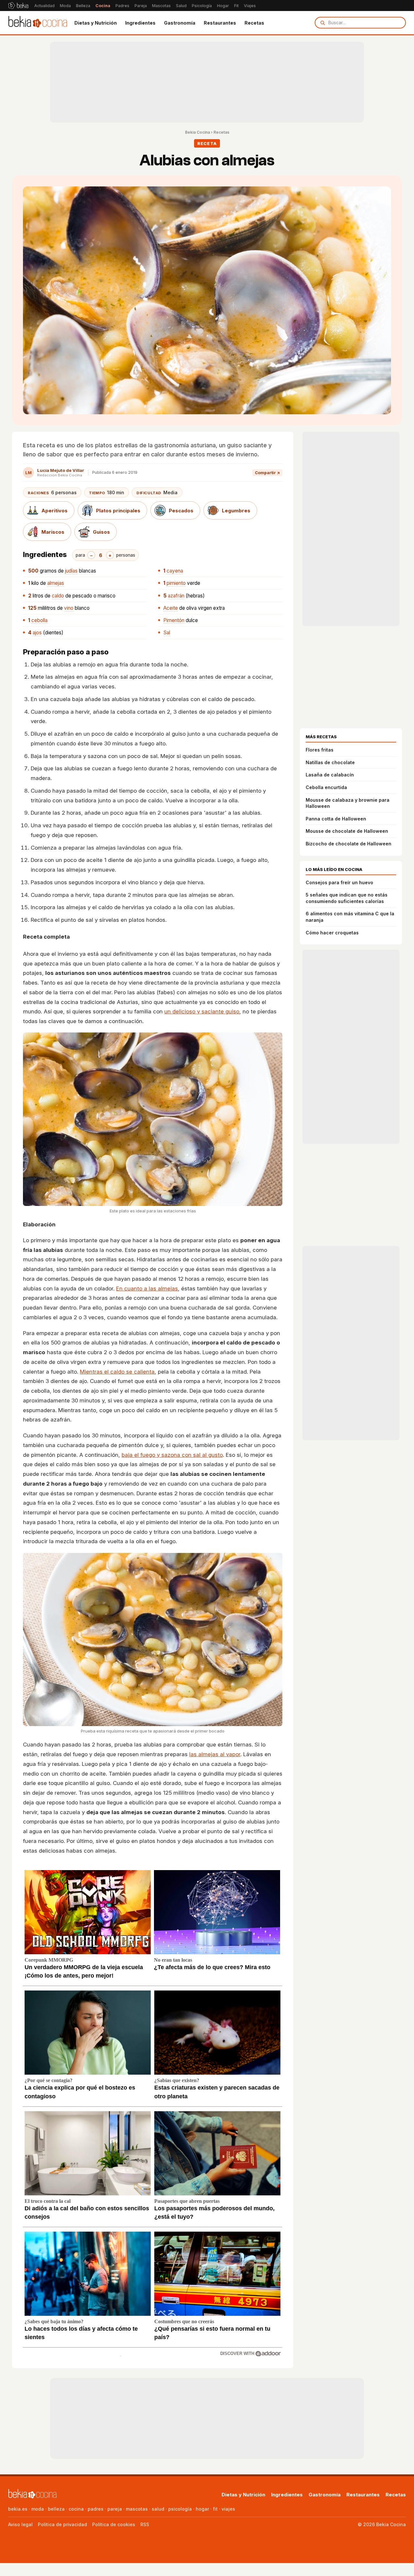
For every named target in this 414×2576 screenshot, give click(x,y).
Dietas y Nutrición (96, 23)
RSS (145, 2524)
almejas (56, 583)
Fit (236, 6)
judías (71, 571)
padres (96, 2509)
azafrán (176, 596)
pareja (115, 2509)
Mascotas (161, 6)
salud (158, 2509)
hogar (202, 2509)
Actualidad (44, 6)
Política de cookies (114, 2524)
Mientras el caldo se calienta (117, 1372)
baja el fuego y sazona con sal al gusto (172, 1455)
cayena (175, 571)
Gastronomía (180, 23)
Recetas (254, 23)
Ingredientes (140, 23)
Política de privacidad (62, 2524)
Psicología (202, 6)
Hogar (223, 6)
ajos (37, 633)
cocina (76, 2509)
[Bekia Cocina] (38, 23)
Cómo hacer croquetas (332, 933)
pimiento (176, 583)
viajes (228, 2509)
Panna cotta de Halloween (336, 819)
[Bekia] (18, 6)
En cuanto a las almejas (147, 1288)
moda (38, 2509)
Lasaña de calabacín (330, 775)
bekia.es (18, 2509)
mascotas (137, 2509)
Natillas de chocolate (330, 762)
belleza (56, 2509)
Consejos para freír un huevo (339, 882)
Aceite (171, 608)
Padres (122, 6)
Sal (167, 633)
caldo (58, 596)
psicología (180, 2509)
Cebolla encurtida (326, 787)
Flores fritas (320, 750)
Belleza (83, 6)
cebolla (39, 620)
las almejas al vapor (215, 1754)
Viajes (250, 6)
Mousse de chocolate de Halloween (347, 831)
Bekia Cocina (197, 132)
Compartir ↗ (267, 473)
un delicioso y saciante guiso (202, 1011)
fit (215, 2509)
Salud (181, 6)
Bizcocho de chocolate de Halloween (349, 844)
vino (69, 608)
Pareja (141, 6)
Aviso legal (20, 2524)
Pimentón (174, 620)
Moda (65, 6)
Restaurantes (220, 23)
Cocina (103, 6)
